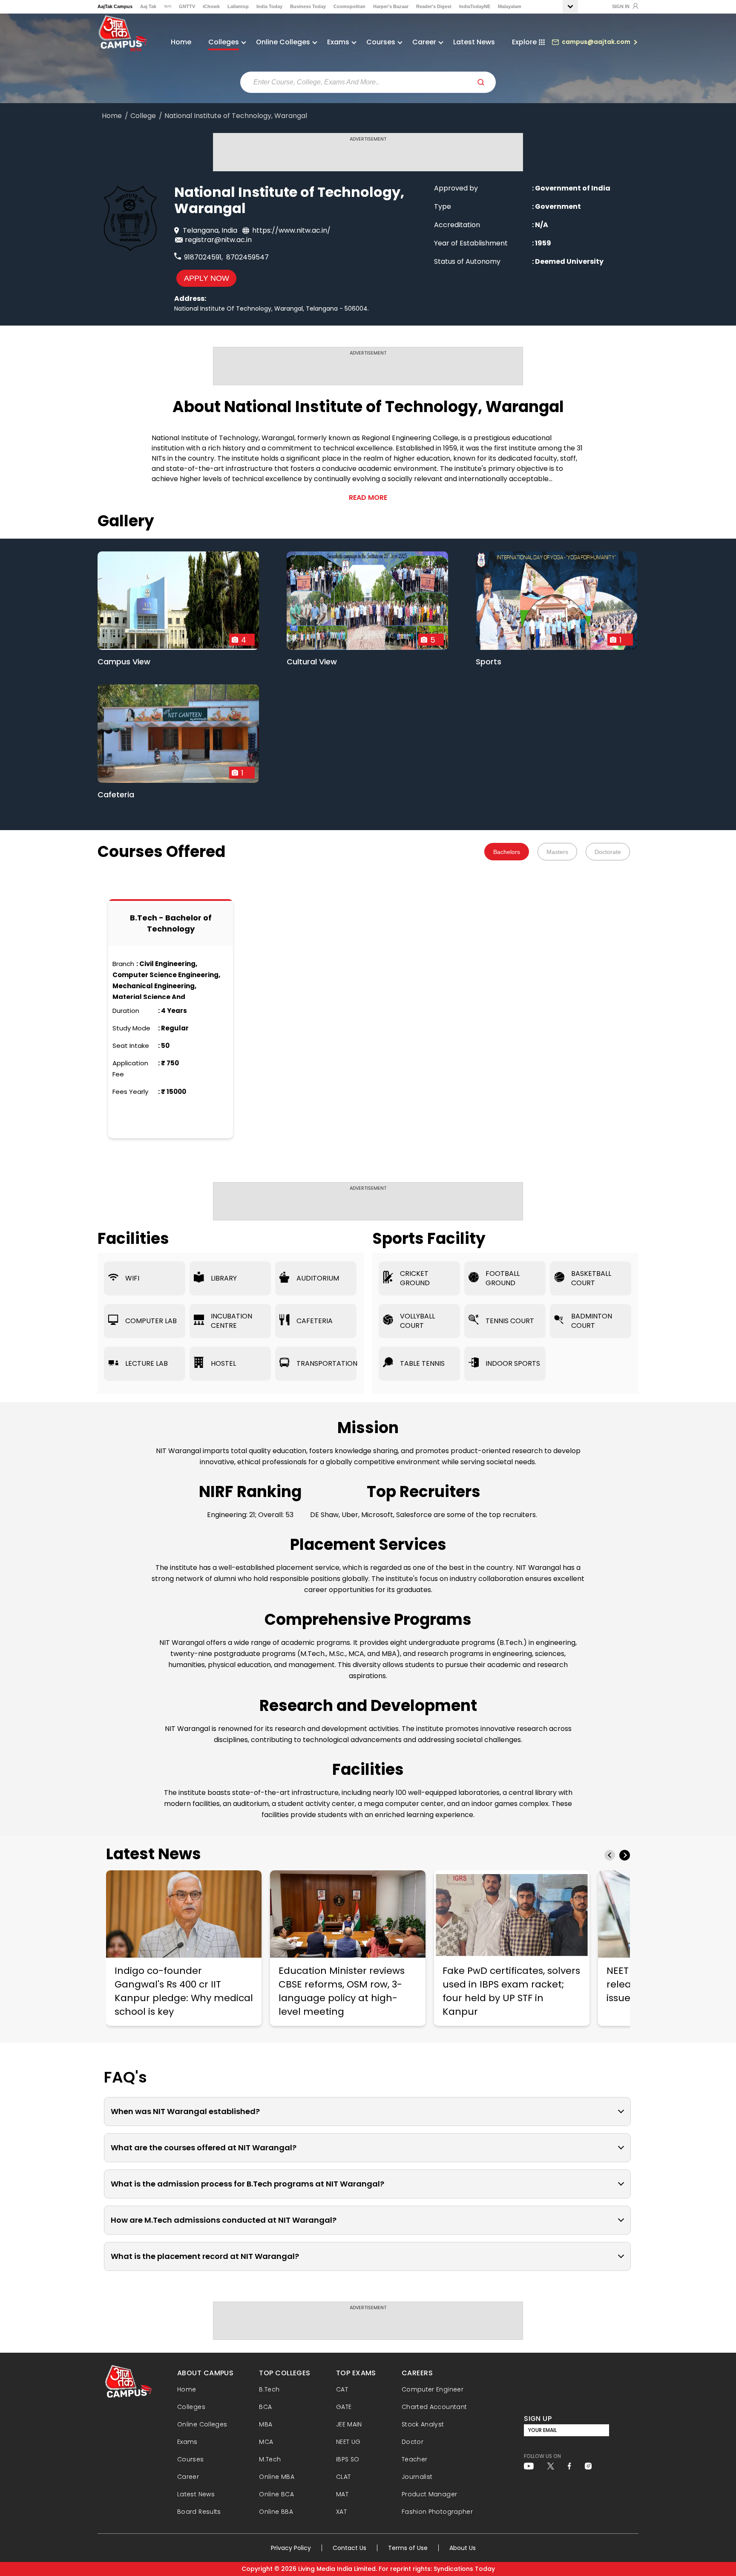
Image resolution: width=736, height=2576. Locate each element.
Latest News (474, 42)
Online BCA (276, 2494)
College (143, 116)
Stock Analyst (423, 2424)
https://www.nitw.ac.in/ (291, 230)
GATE (344, 2407)
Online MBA (277, 2477)
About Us (463, 2548)
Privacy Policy (291, 2548)
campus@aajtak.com (596, 42)
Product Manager (429, 2494)
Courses (191, 2459)
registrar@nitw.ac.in (218, 240)
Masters (557, 852)
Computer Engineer (433, 2389)
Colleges (191, 2407)
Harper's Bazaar (391, 6)
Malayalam (510, 6)
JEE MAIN (349, 2424)
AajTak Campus (115, 6)
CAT (342, 2389)
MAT (342, 2494)
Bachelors (507, 852)
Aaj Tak (148, 6)
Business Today (308, 6)
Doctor (413, 2442)
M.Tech (270, 2459)
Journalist (417, 2477)
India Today (269, 6)
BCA (265, 2407)
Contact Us (349, 2548)
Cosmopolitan (349, 6)
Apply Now (207, 278)
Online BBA (276, 2512)
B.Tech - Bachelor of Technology (171, 923)
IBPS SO (348, 2459)
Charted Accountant (434, 2407)
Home (181, 42)
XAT (341, 2512)
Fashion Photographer (437, 2512)
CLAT (343, 2477)
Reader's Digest (434, 6)
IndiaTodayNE (475, 6)
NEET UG (348, 2442)
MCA (266, 2442)
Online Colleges (202, 2424)
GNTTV (187, 6)
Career (188, 2477)
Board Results (199, 2512)
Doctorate (608, 852)
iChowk (211, 6)
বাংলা (168, 6)
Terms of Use (408, 2548)
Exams (187, 2442)
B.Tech (269, 2389)
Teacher (415, 2459)
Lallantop (238, 6)
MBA (266, 2424)
